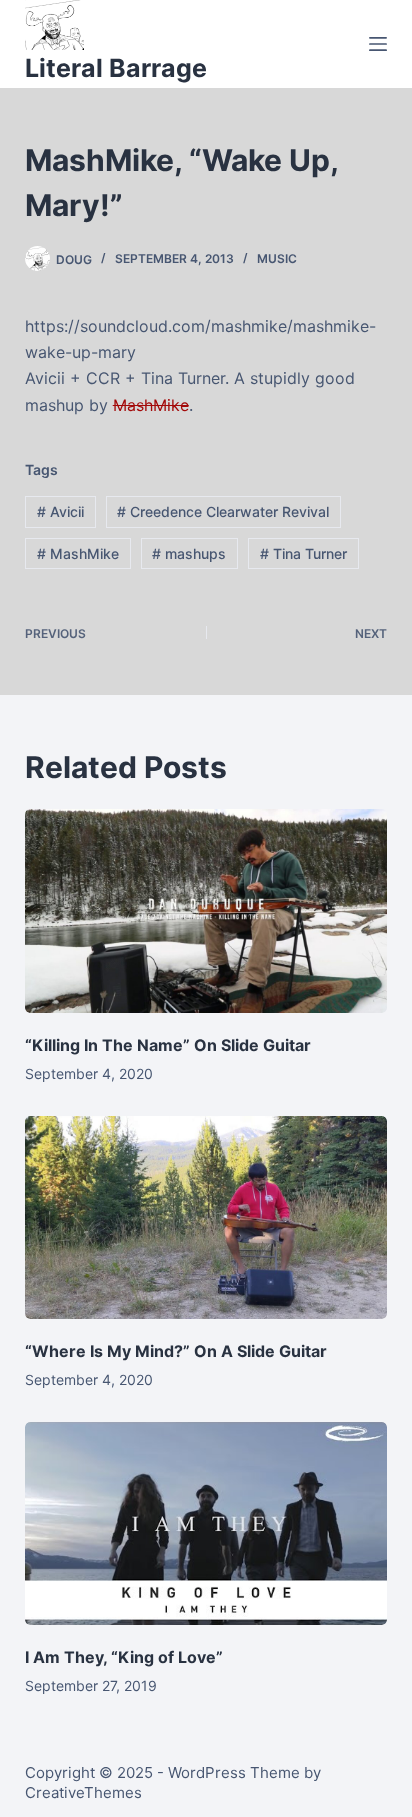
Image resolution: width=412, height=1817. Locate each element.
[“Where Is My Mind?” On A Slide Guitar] (206, 1218)
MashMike (151, 405)
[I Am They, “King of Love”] (206, 1524)
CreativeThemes (83, 1792)
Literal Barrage (116, 68)
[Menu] (378, 44)
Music (277, 258)
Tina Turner (303, 553)
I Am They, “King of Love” (124, 1657)
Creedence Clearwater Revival (223, 511)
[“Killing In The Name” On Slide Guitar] (206, 911)
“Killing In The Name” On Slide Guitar (168, 1045)
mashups (189, 553)
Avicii (60, 511)
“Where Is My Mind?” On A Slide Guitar (176, 1351)
